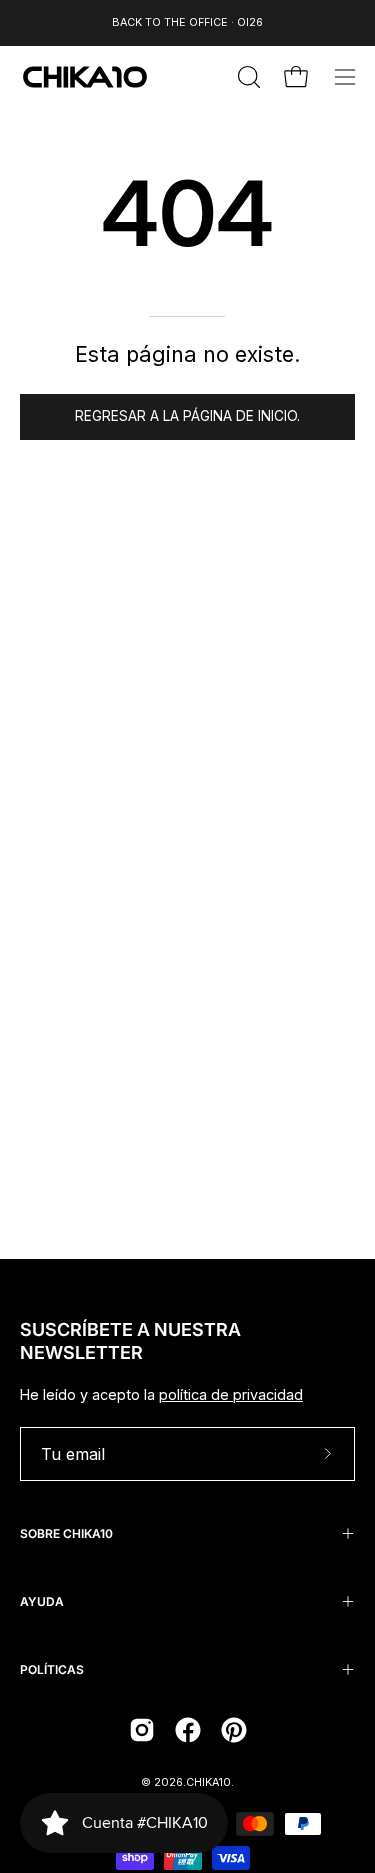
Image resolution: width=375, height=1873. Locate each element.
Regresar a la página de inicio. (187, 416)
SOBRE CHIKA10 (66, 1533)
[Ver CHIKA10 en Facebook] (188, 1730)
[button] (247, 77)
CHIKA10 (208, 1782)
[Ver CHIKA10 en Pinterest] (234, 1730)
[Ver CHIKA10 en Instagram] (142, 1730)
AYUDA (42, 1601)
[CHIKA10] (85, 77)
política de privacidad (231, 1394)
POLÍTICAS (52, 1669)
